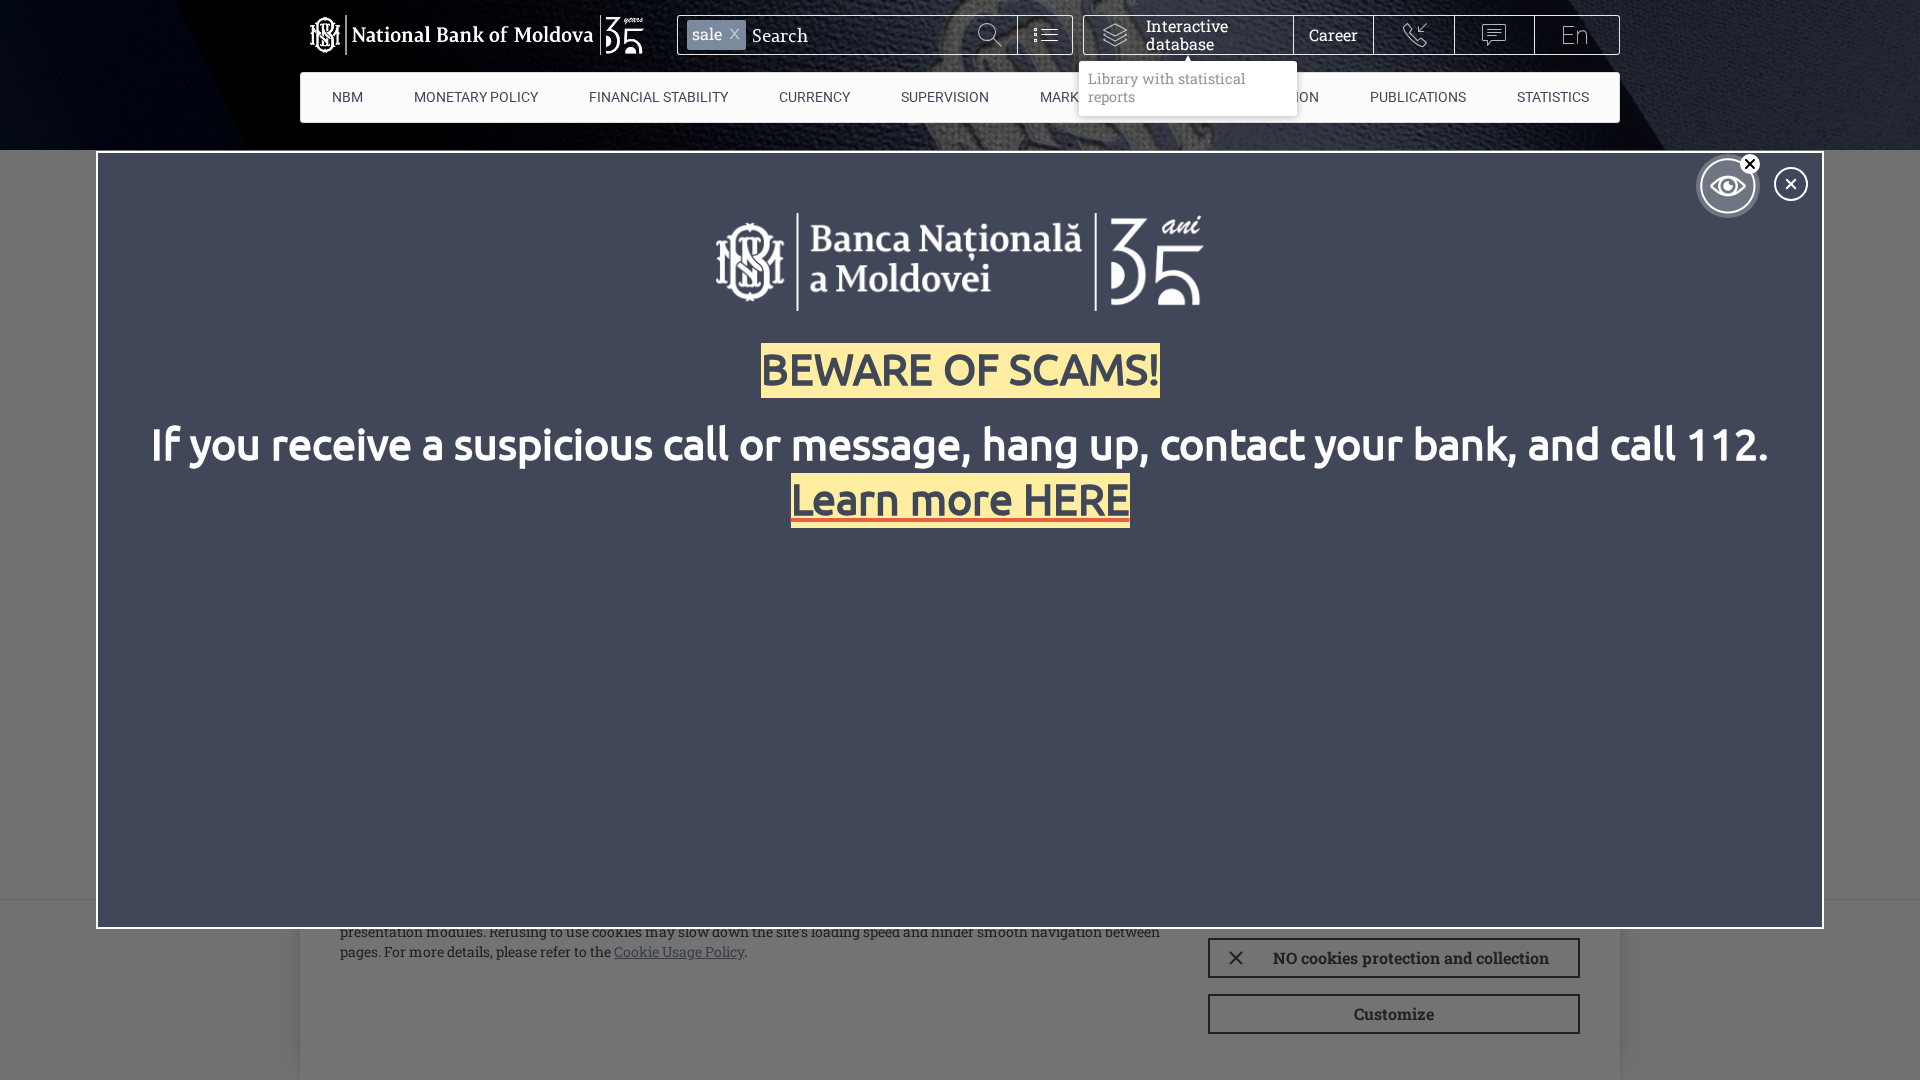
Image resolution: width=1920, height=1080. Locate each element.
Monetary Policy (476, 97)
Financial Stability (658, 97)
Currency (814, 97)
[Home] (472, 35)
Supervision (945, 97)
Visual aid (1728, 186)
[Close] (1791, 184)
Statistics (1553, 97)
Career (1333, 34)
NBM (347, 97)
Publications (1418, 97)
